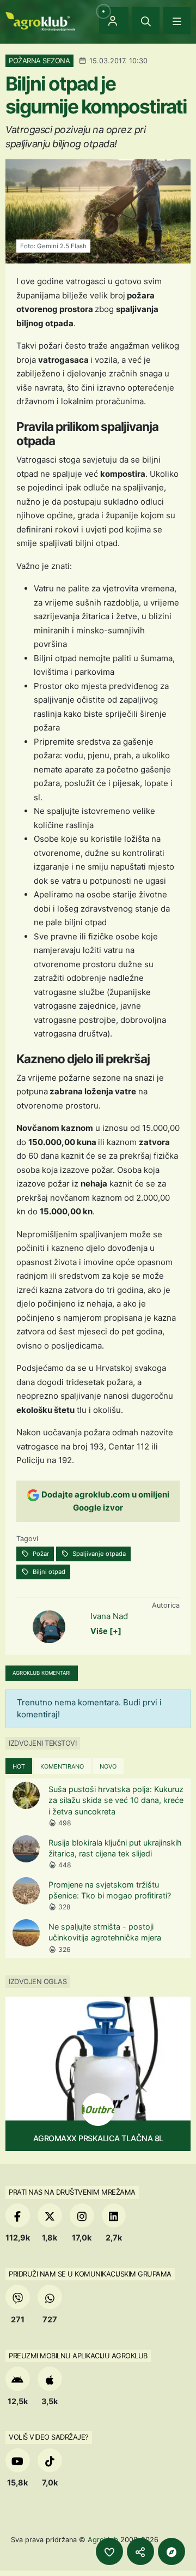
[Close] (146, 21)
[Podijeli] (140, 2551)
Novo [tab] (108, 1766)
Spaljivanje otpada (98, 1554)
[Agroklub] (40, 20)
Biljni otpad (48, 1572)
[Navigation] (177, 21)
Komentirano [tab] (62, 1766)
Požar (40, 1554)
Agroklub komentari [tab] (42, 1673)
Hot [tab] (19, 1766)
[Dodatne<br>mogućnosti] (171, 2551)
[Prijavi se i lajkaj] (109, 2551)
